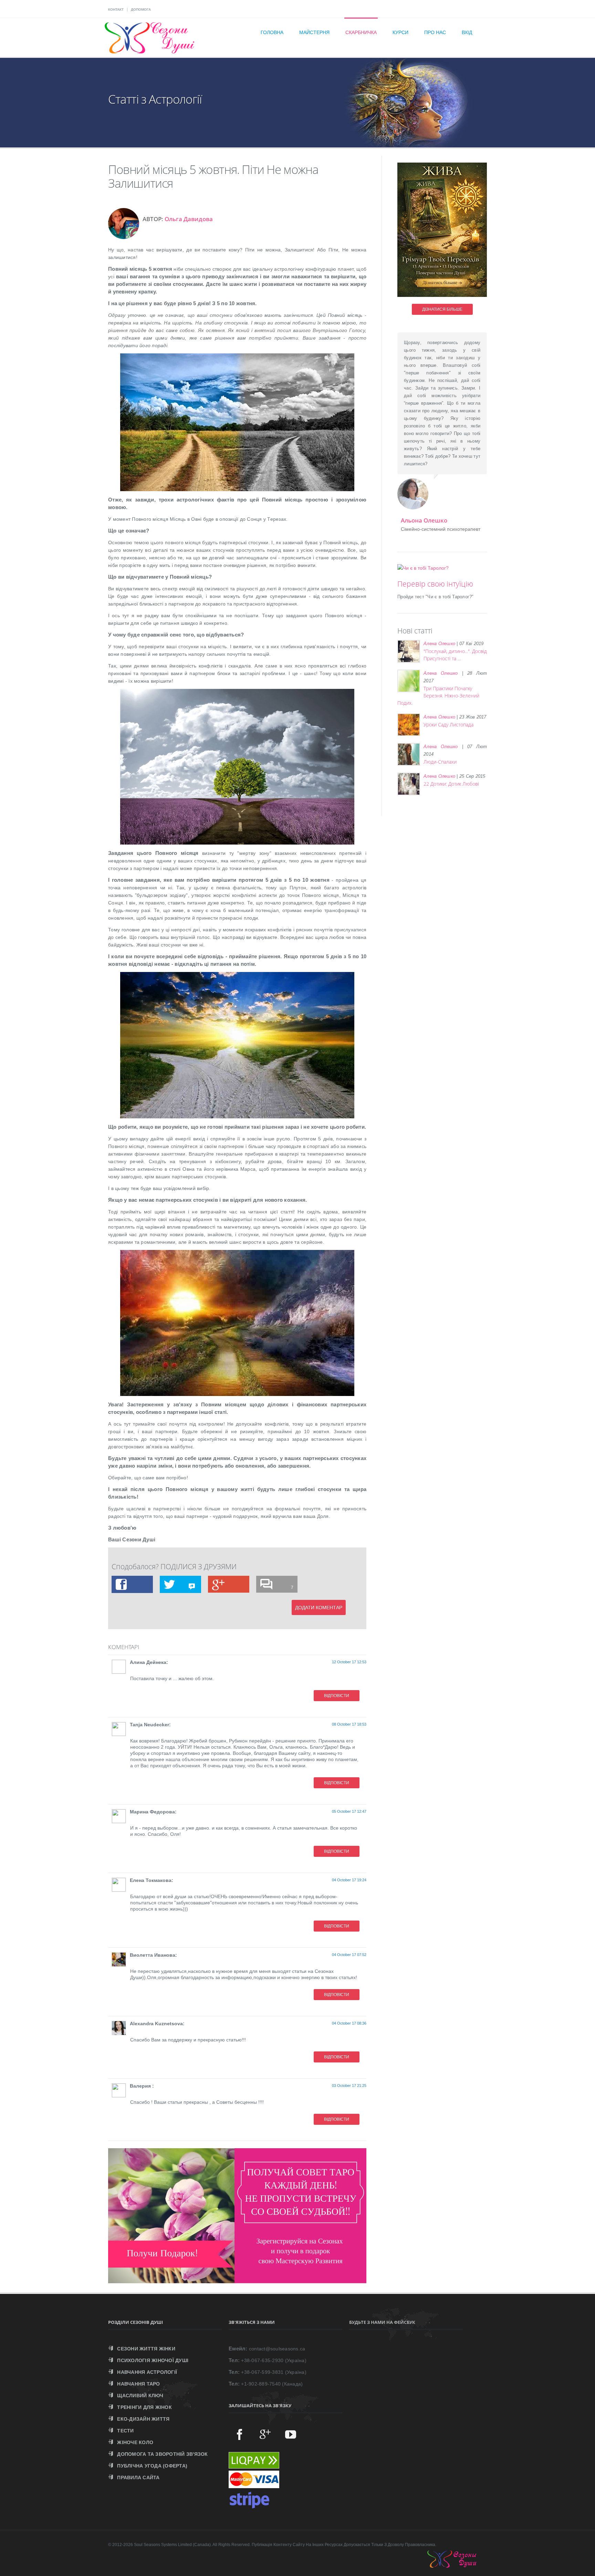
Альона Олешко (424, 520)
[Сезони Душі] (459, 2566)
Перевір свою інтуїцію (435, 584)
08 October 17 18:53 (349, 1724)
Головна (272, 32)
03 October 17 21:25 (349, 2086)
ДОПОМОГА (141, 9)
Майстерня (314, 32)
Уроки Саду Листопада (448, 725)
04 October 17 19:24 (349, 1880)
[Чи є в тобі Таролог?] (423, 568)
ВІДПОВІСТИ (337, 1696)
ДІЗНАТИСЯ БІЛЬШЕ (442, 309)
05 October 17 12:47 (349, 1811)
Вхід (467, 32)
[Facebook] (240, 2434)
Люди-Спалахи (440, 762)
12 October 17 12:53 (349, 1662)
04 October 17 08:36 (349, 2023)
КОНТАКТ (116, 9)
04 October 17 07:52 (349, 1955)
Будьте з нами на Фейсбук (382, 2322)
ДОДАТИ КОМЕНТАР (319, 1607)
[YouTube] (291, 2434)
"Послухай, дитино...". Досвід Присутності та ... (455, 655)
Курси (400, 32)
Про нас (435, 32)
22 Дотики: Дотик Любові (451, 784)
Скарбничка (361, 32)
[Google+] (265, 2434)
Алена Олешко (439, 644)
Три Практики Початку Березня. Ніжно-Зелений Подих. (438, 696)
